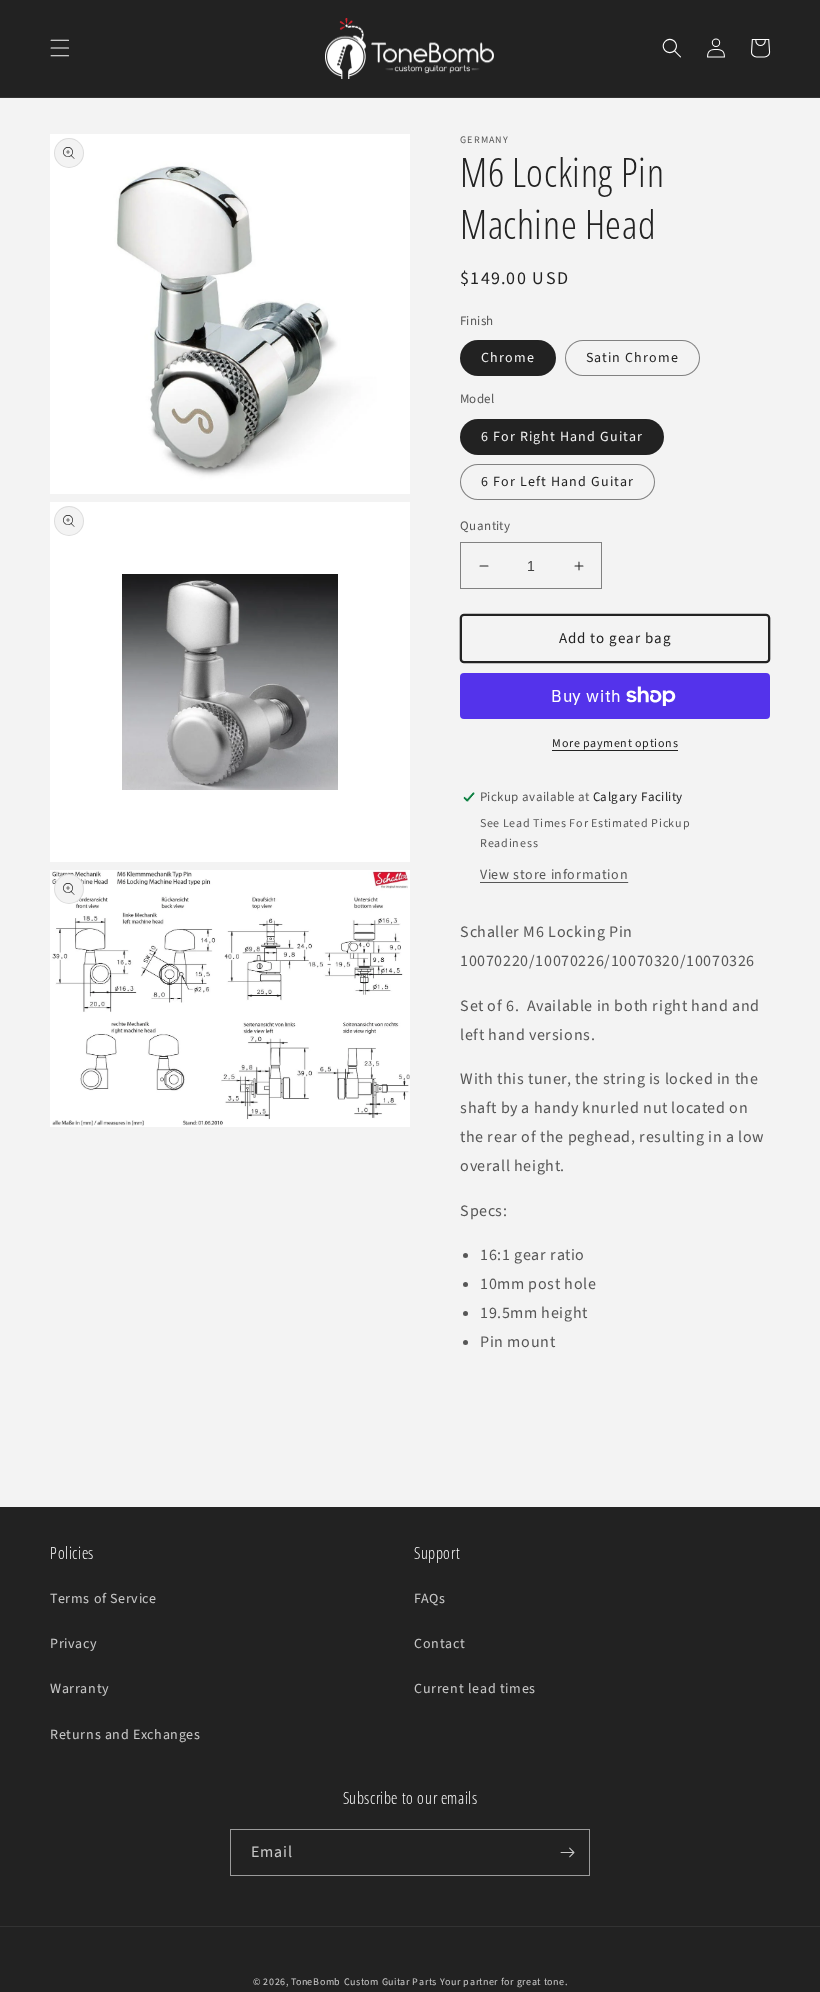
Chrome (508, 358)
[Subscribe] (567, 1852)
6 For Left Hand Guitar (557, 482)
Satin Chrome (632, 358)
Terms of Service (103, 1599)
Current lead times (475, 1689)
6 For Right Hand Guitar (562, 437)
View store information (554, 875)
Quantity (485, 526)
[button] (60, 48)
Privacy (73, 1644)
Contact (439, 1644)
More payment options (615, 743)
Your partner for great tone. (504, 1982)
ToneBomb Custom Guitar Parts (364, 1982)
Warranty (80, 1689)
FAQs (429, 1599)
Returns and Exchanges (125, 1735)
